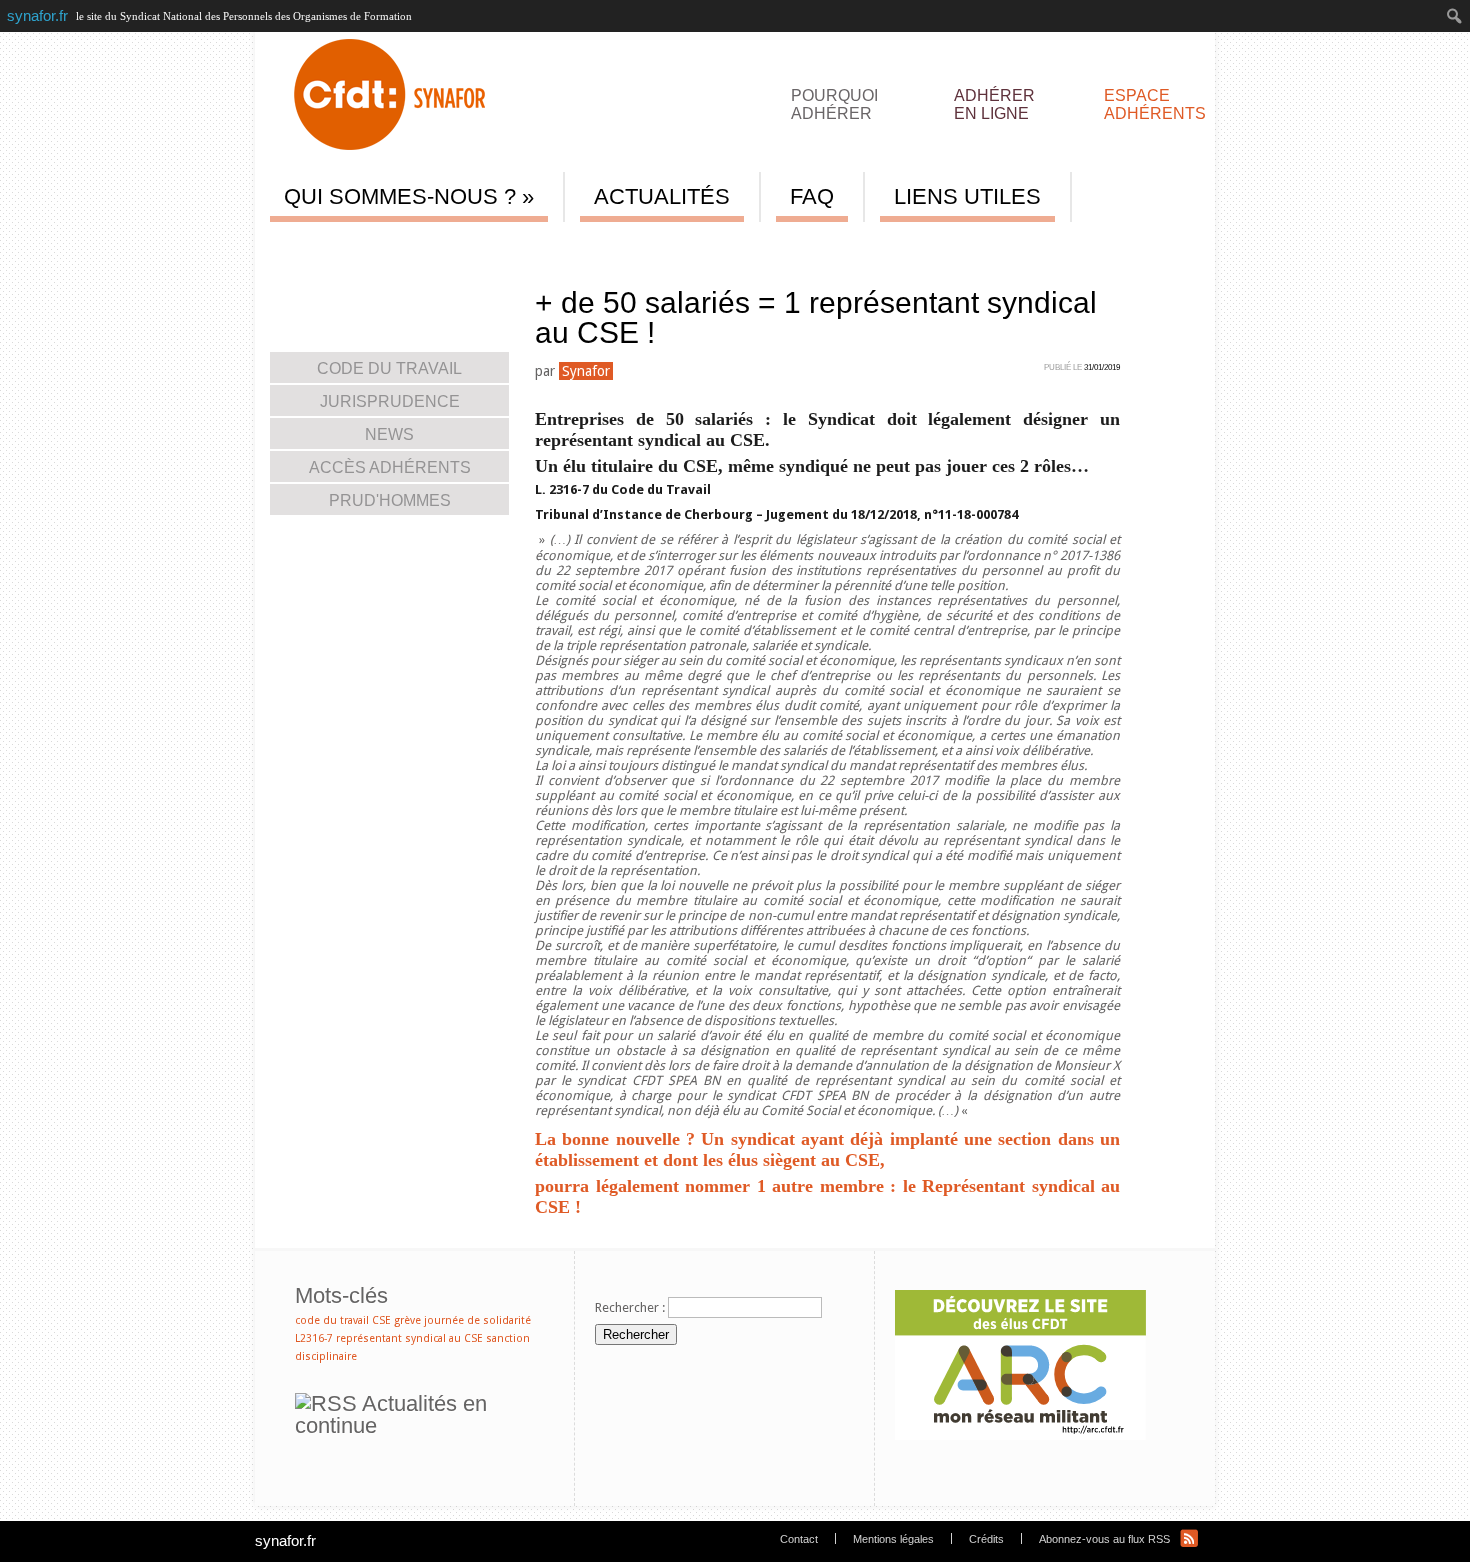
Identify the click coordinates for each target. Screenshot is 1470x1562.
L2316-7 (314, 1338)
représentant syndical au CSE (409, 1338)
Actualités (369, 248)
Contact (799, 1538)
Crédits (986, 1538)
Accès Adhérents (486, 248)
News (419, 248)
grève (407, 1320)
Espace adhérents (1155, 102)
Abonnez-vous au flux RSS (1104, 1538)
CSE (381, 1320)
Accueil (316, 248)
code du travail (332, 1320)
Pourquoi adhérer (834, 102)
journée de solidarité (477, 1320)
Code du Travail (389, 368)
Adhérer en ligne (994, 102)
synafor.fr (285, 1540)
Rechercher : (630, 1307)
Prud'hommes (390, 500)
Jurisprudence (390, 401)
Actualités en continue (391, 1414)
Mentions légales (893, 1538)
